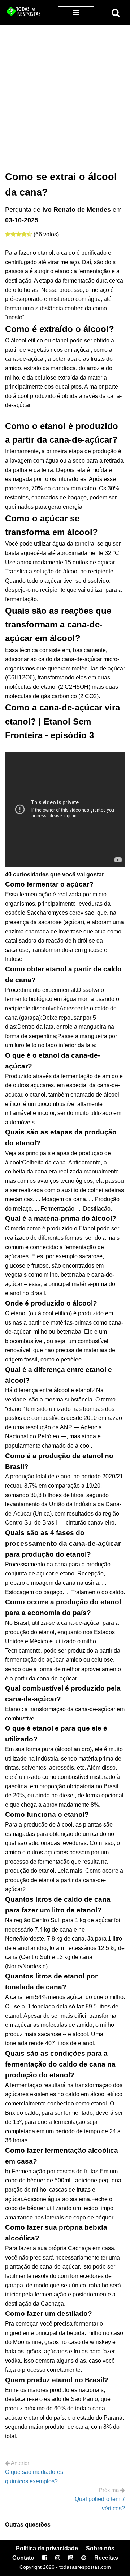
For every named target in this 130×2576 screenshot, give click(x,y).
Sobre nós (100, 2548)
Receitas (106, 2558)
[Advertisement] (65, 94)
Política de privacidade (47, 2548)
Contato (23, 2558)
